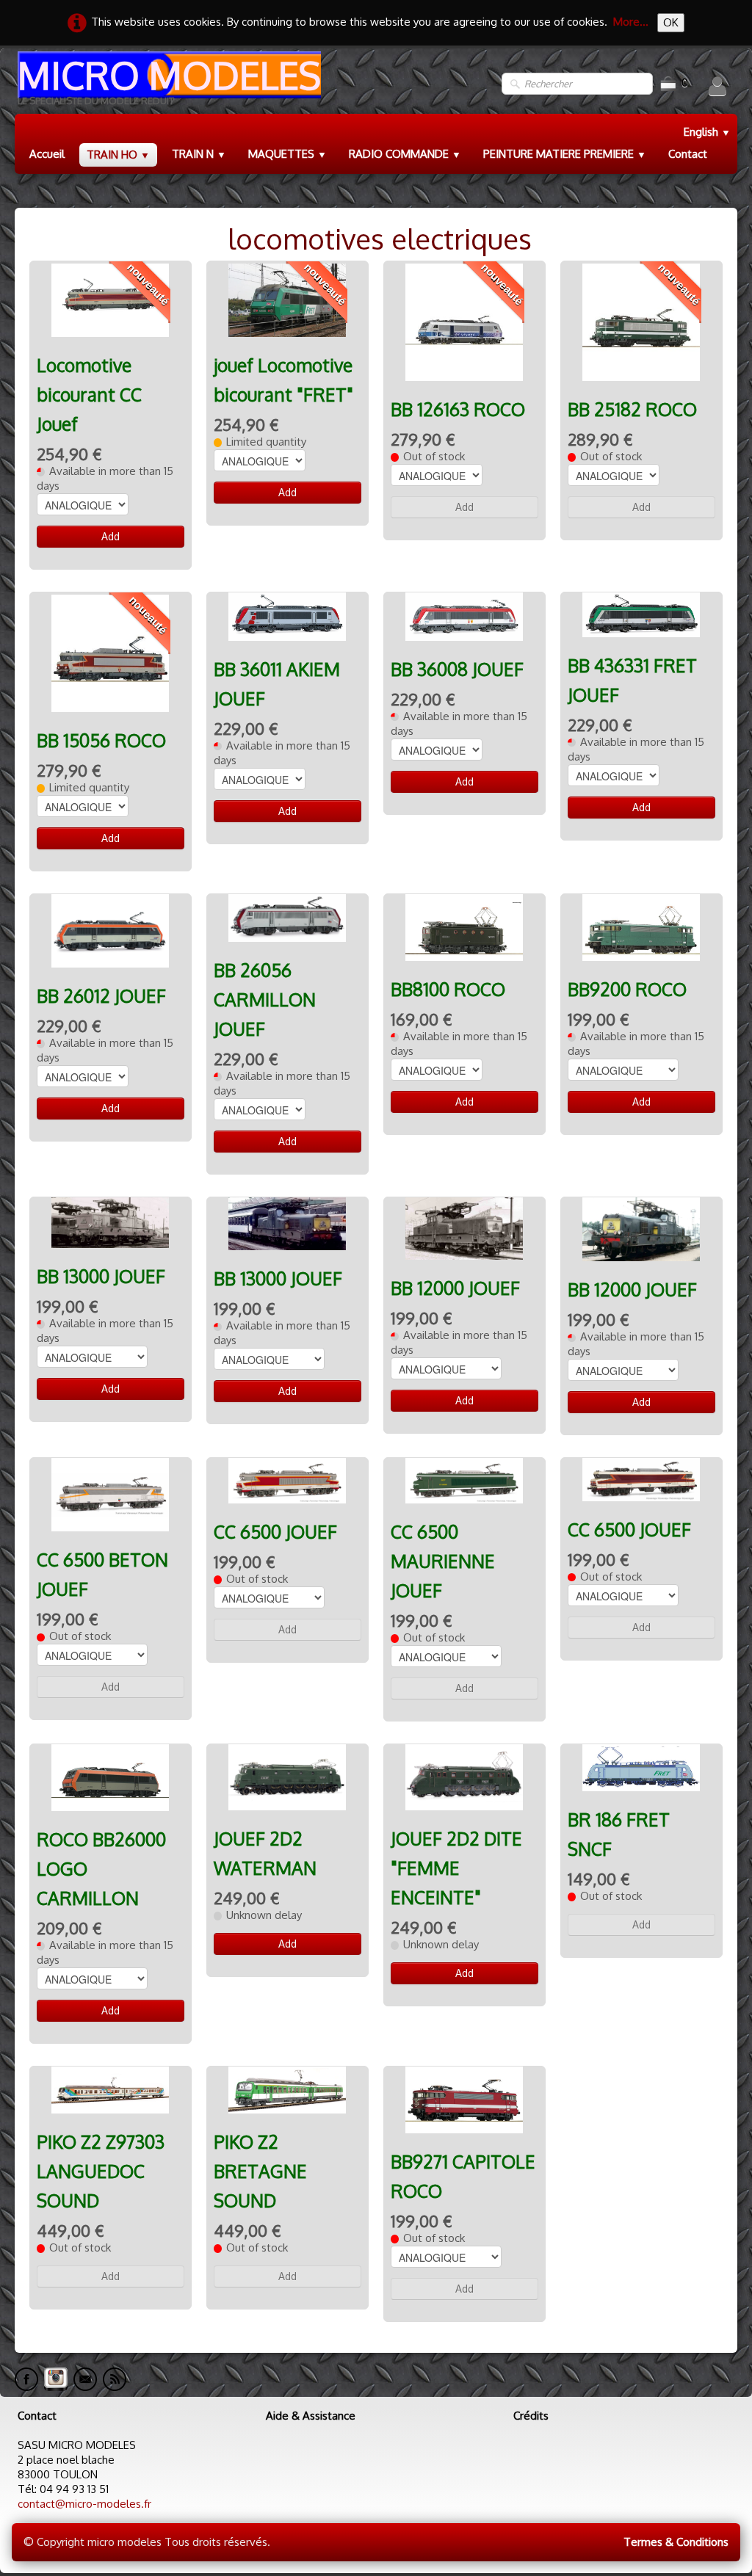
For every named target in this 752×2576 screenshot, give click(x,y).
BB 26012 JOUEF (101, 996)
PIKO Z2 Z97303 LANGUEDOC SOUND (101, 2171)
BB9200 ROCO (627, 989)
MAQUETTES (288, 154)
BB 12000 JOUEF (455, 1288)
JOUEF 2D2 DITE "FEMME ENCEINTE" (456, 1868)
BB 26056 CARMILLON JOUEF (265, 999)
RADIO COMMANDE (405, 154)
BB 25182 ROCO (632, 409)
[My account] (717, 86)
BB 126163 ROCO (458, 409)
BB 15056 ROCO (101, 740)
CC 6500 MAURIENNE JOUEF (443, 1561)
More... (631, 22)
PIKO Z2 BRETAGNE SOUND (260, 2171)
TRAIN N (199, 154)
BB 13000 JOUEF (101, 1276)
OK (671, 22)
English (707, 132)
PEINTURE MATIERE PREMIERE (565, 154)
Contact (688, 154)
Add (111, 536)
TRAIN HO (118, 155)
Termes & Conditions (676, 2542)
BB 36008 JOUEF (457, 669)
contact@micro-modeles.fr (84, 2504)
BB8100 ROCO (448, 989)
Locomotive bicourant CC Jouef (89, 395)
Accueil (47, 154)
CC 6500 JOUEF (275, 1532)
